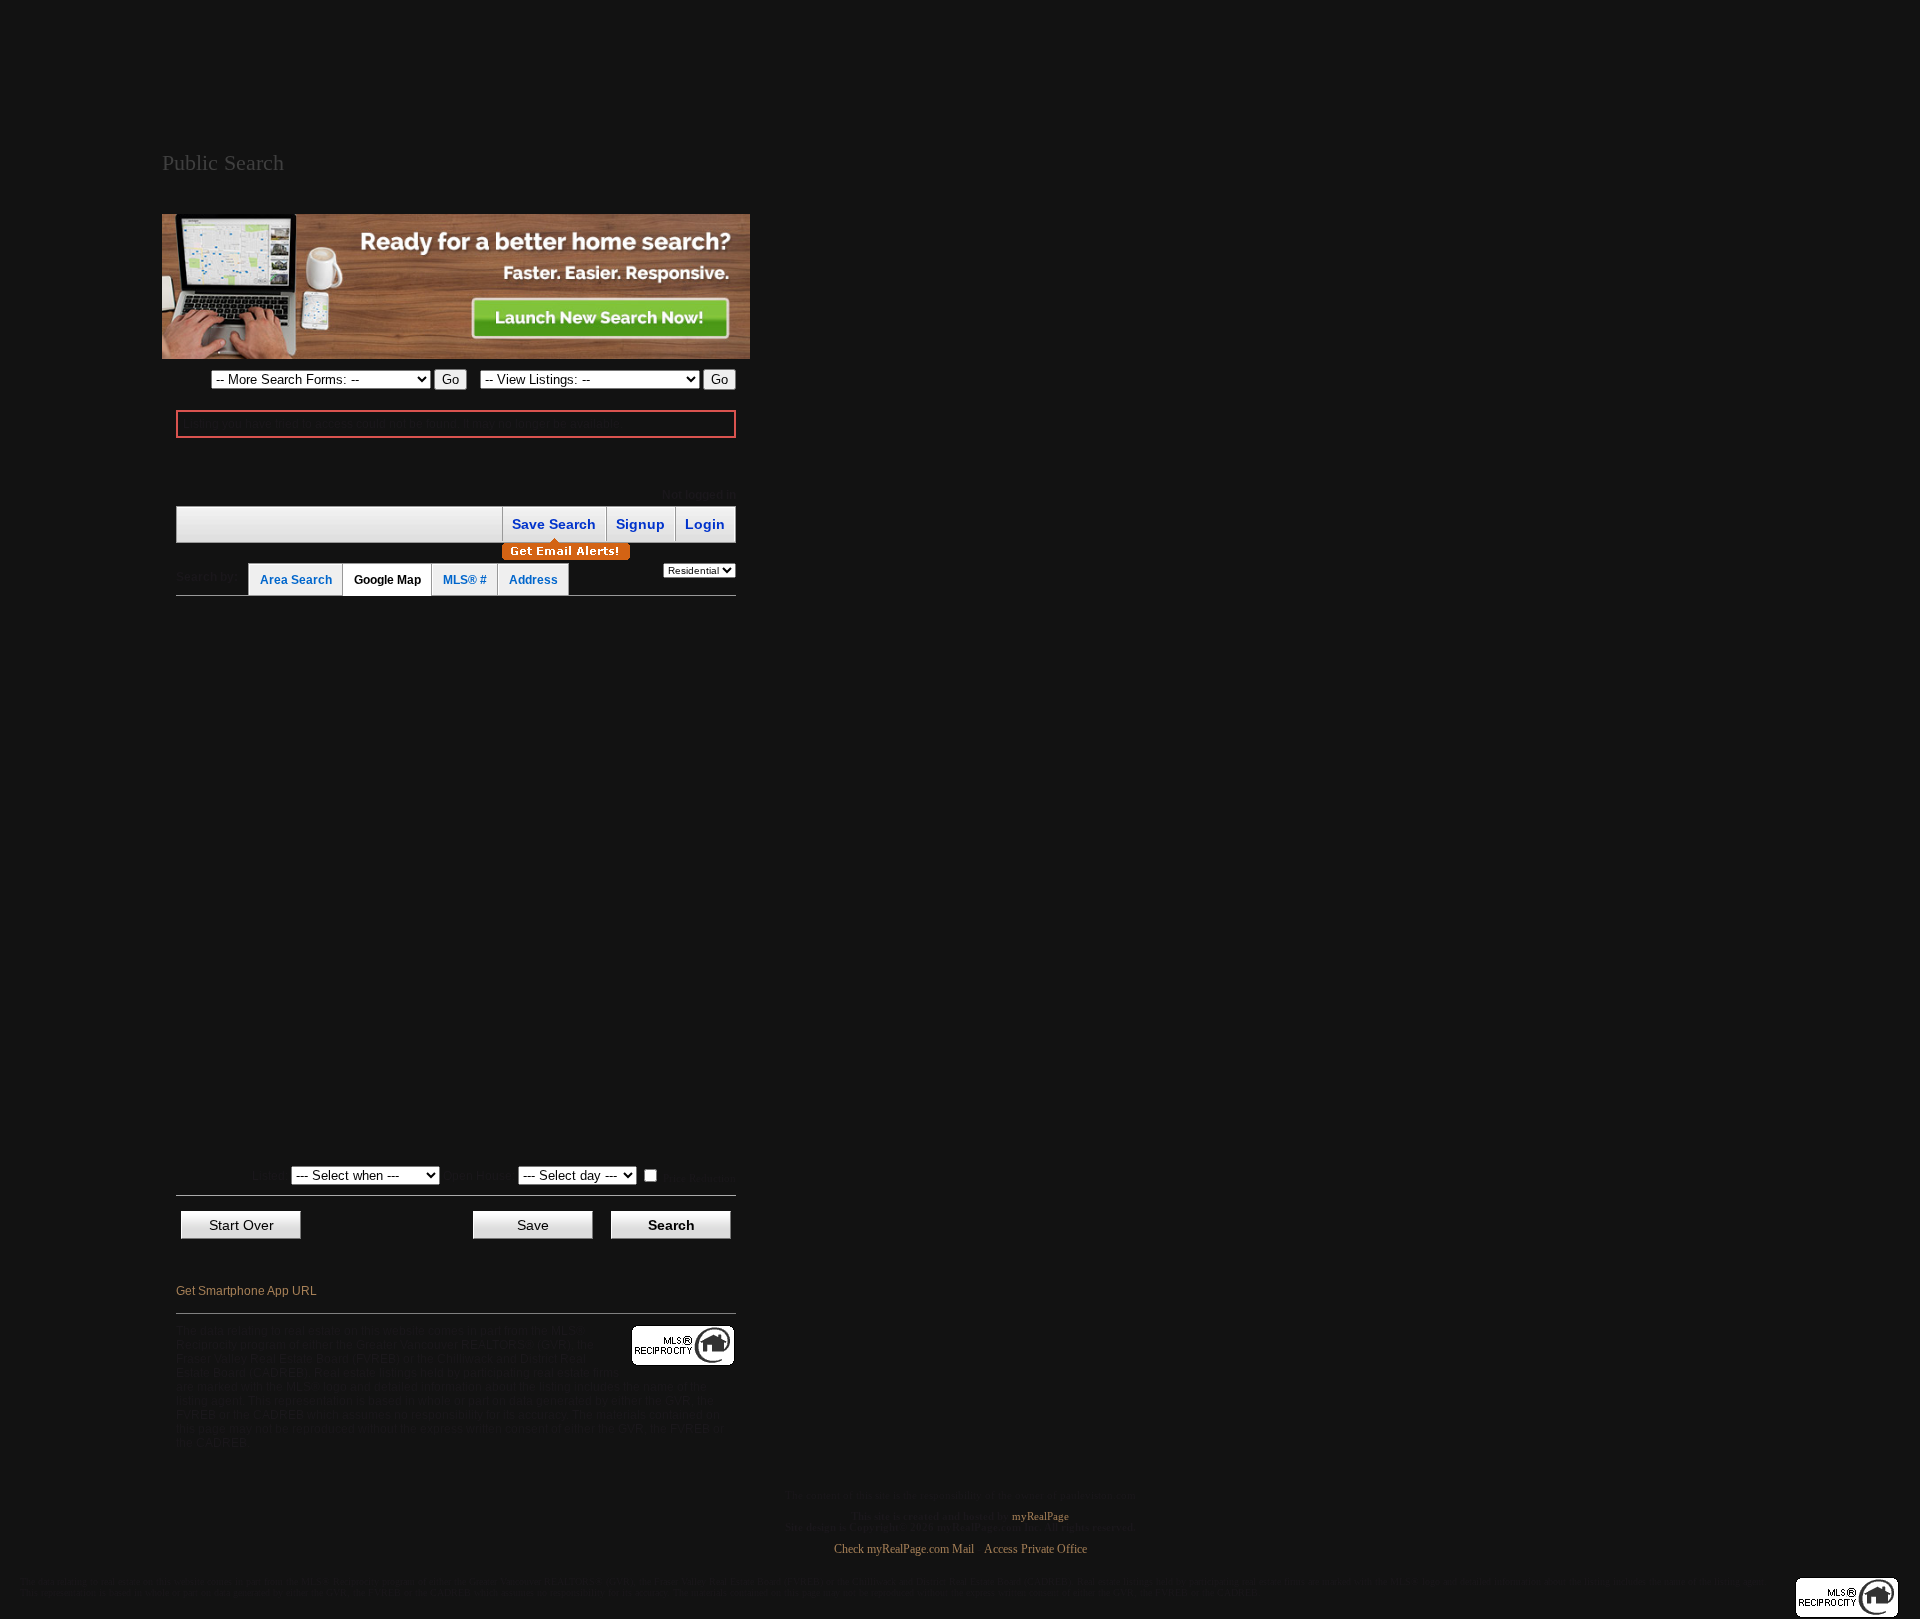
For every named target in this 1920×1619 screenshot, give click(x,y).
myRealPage (1040, 1516)
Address (533, 580)
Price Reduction (698, 1178)
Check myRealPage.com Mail (904, 1549)
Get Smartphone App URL (246, 1291)
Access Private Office (1035, 1549)
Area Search (296, 580)
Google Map (387, 580)
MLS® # (465, 580)
